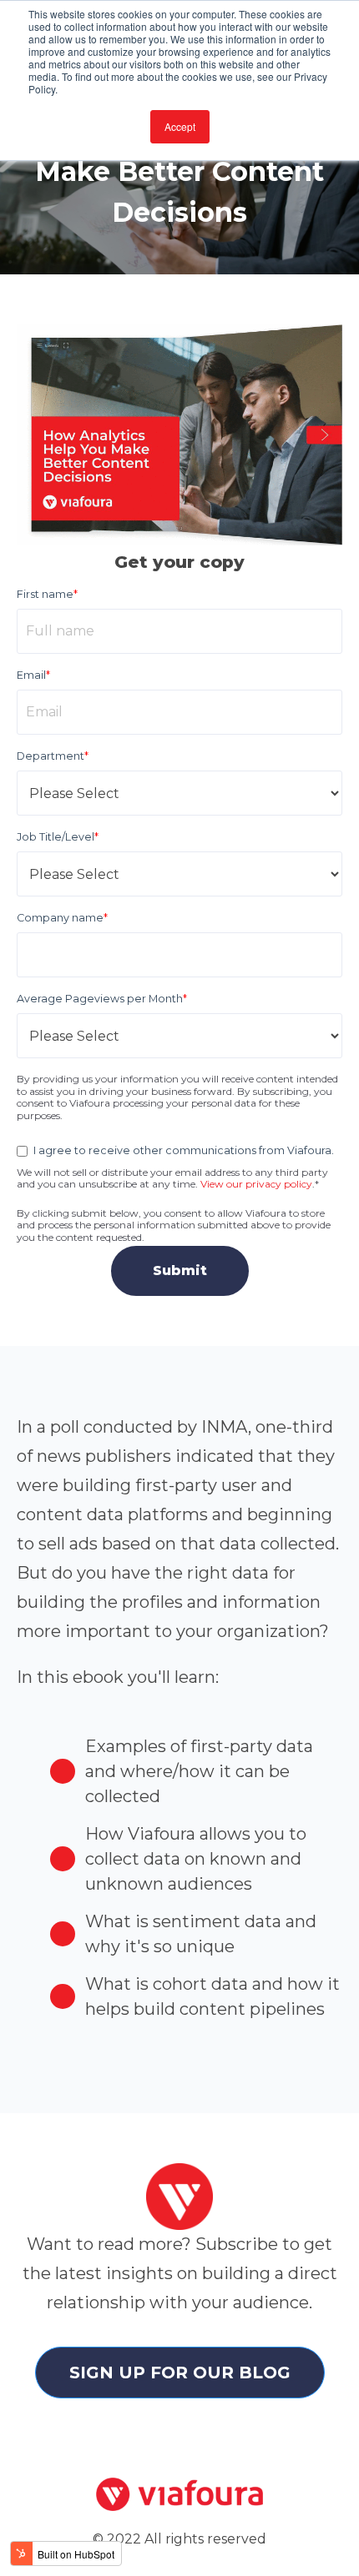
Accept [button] (180, 126)
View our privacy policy (256, 1184)
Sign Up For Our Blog (180, 2373)
